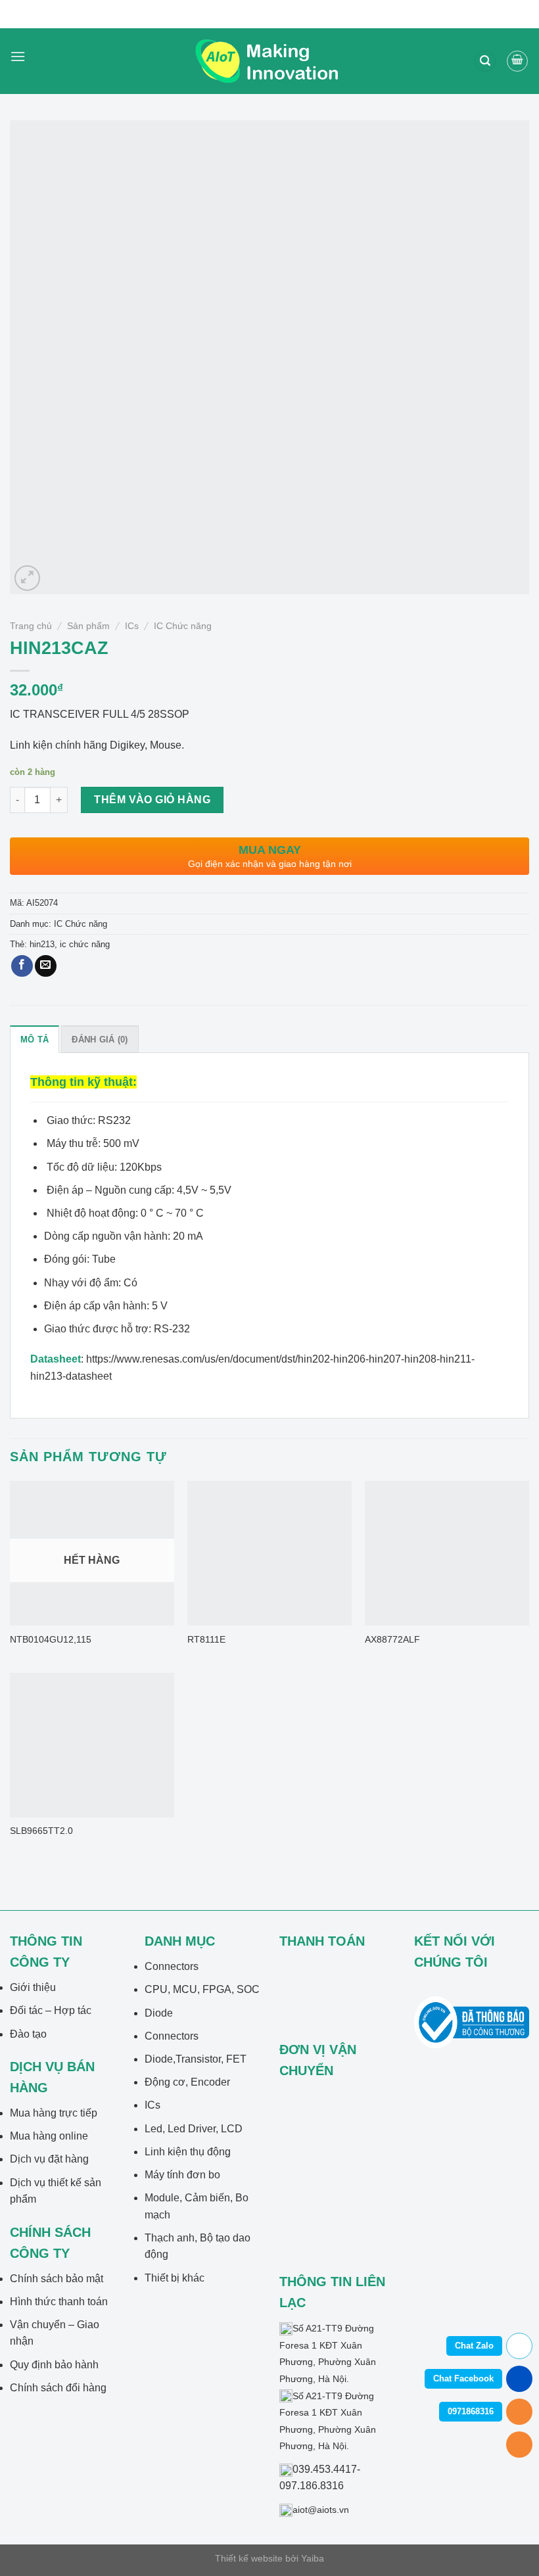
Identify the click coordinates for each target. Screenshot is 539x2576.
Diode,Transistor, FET (196, 2059)
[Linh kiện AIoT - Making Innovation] (269, 61)
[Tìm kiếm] (485, 61)
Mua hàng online (49, 2136)
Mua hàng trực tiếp (54, 2113)
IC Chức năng (183, 626)
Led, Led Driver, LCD (194, 2129)
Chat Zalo (474, 2346)
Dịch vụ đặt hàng (49, 2159)
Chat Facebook (463, 2378)
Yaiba (313, 2558)
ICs (132, 626)
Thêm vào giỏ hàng (152, 800)
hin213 (42, 944)
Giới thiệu (33, 1987)
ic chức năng (85, 944)
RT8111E (206, 1639)
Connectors (172, 1966)
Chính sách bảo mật (57, 2279)
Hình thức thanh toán (59, 2302)
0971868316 (471, 2411)
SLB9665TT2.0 (41, 1831)
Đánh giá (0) (100, 1040)
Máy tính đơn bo (182, 2175)
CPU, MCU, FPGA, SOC (202, 1989)
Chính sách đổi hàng (58, 2388)
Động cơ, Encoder (187, 2082)
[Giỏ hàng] (517, 61)
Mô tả (35, 1040)
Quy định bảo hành (54, 2365)
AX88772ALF (392, 1639)
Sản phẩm (88, 626)
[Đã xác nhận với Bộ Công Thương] (472, 2022)
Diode (159, 2013)
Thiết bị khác (175, 2278)
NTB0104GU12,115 (51, 1639)
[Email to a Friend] (46, 966)
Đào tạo (28, 2034)
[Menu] (18, 61)
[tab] (35, 1039)
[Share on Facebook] (22, 966)
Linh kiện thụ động (188, 2152)
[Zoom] (27, 578)
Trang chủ (31, 626)
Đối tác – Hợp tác (51, 2010)
